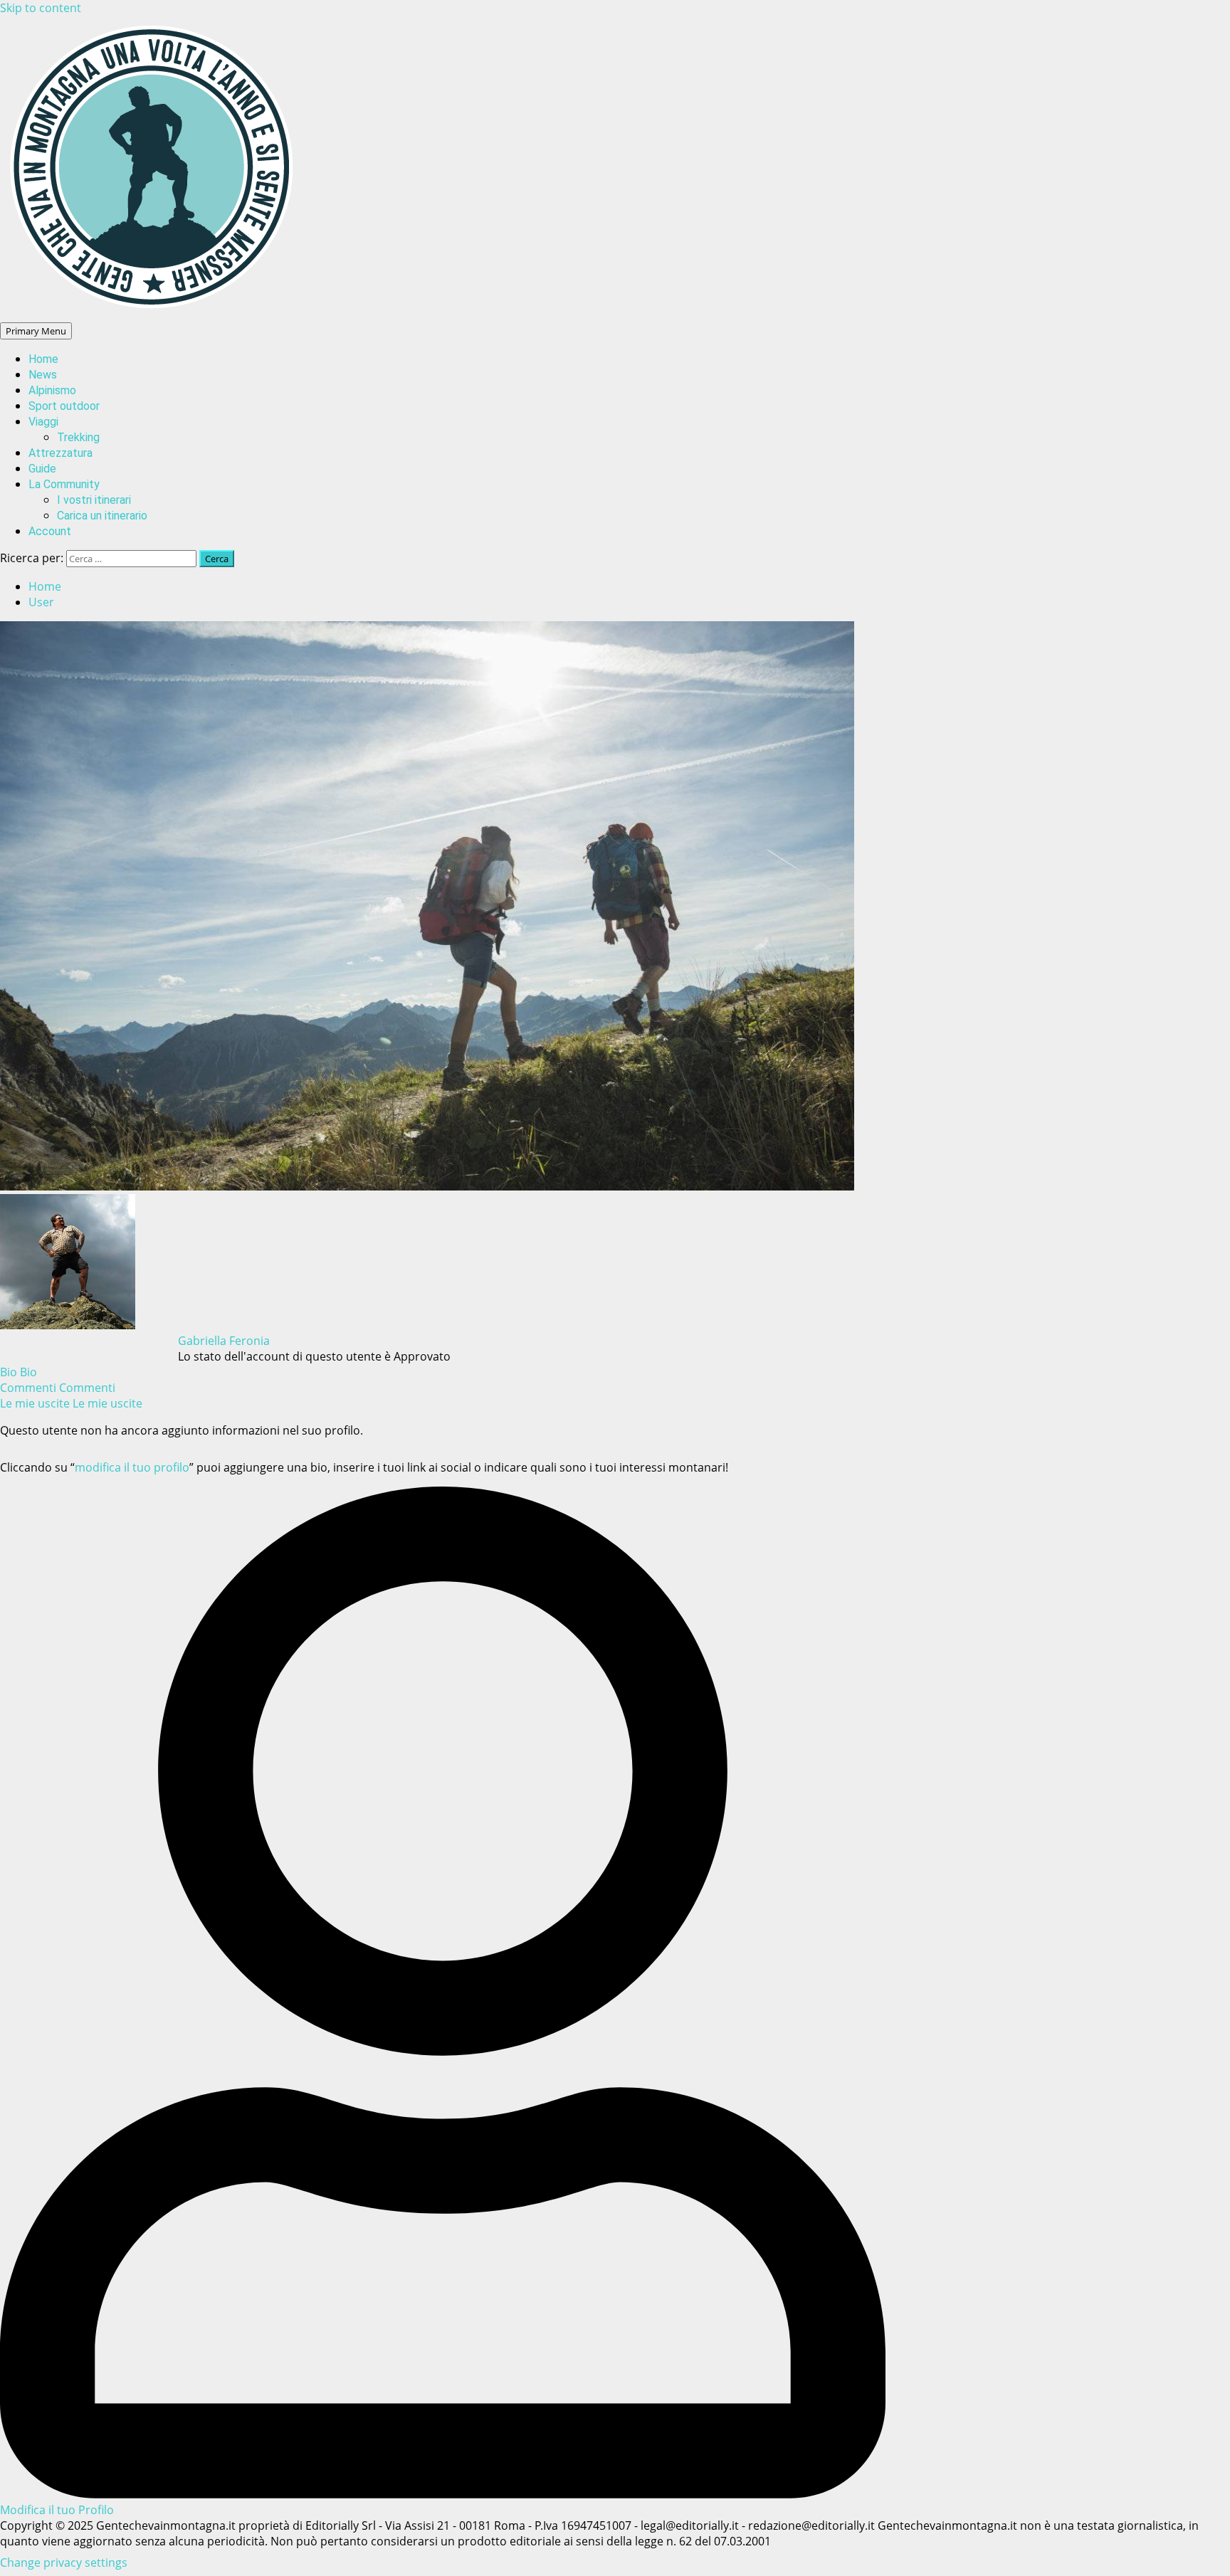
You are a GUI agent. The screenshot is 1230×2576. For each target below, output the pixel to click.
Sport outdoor (64, 406)
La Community (64, 484)
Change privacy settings (64, 2562)
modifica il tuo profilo (132, 1467)
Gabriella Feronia (224, 1341)
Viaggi (43, 422)
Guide (42, 469)
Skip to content (41, 8)
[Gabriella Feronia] (68, 1325)
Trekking (78, 437)
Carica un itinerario (102, 516)
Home (43, 359)
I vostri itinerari (94, 500)
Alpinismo (52, 390)
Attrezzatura (61, 453)
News (43, 375)
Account (50, 531)
